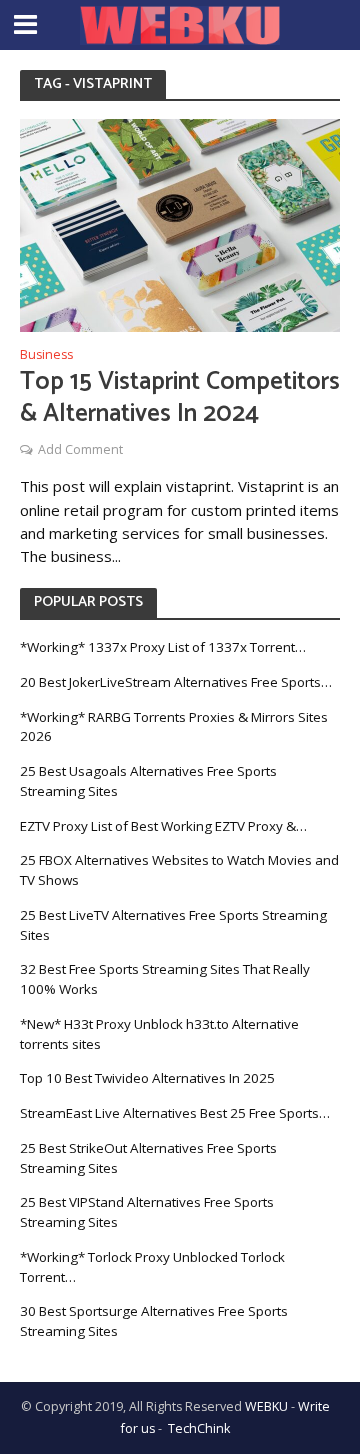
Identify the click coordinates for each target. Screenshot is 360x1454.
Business (46, 356)
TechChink (199, 1428)
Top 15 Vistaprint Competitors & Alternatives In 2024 (180, 398)
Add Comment (80, 449)
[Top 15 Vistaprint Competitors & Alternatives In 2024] (180, 224)
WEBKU (266, 1406)
